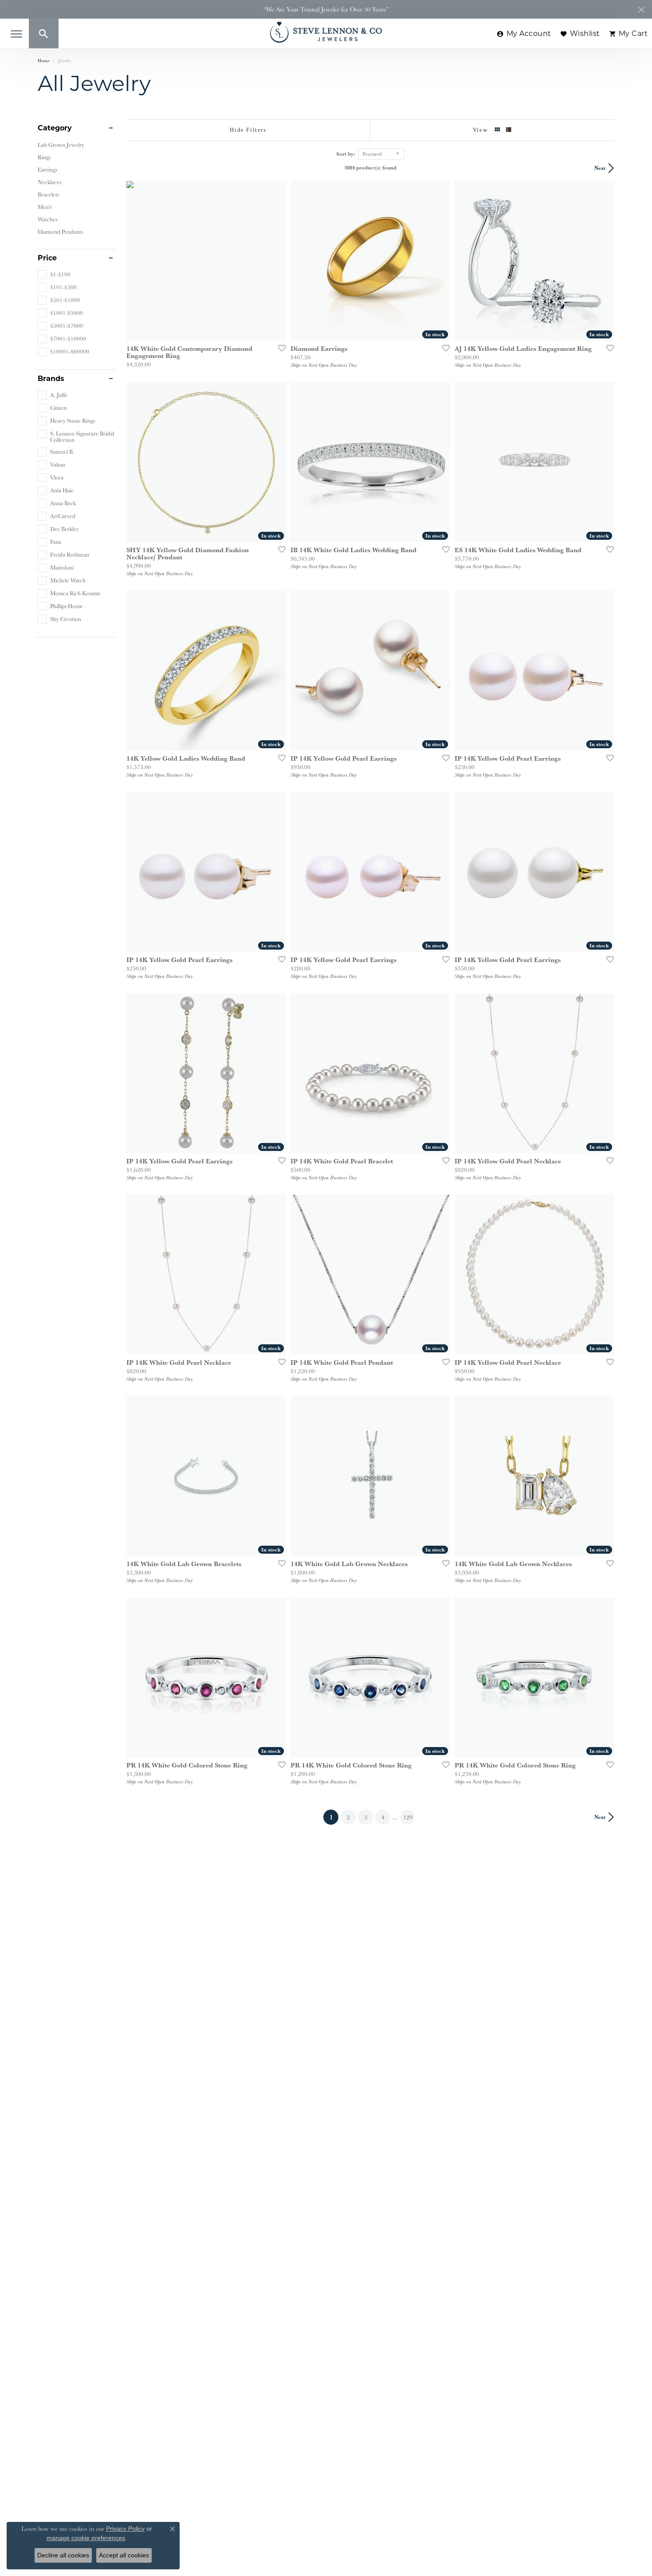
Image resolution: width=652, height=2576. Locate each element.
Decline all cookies (63, 2555)
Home (44, 61)
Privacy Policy (125, 2529)
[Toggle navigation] (16, 34)
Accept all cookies (124, 2555)
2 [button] (348, 1817)
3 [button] (366, 1817)
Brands (51, 379)
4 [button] (383, 1817)
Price (47, 258)
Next (600, 168)
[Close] (641, 10)
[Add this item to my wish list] (279, 348)
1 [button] (334, 1817)
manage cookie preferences (86, 2538)
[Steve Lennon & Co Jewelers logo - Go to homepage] (326, 32)
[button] (44, 33)
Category (55, 128)
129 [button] (408, 1817)
